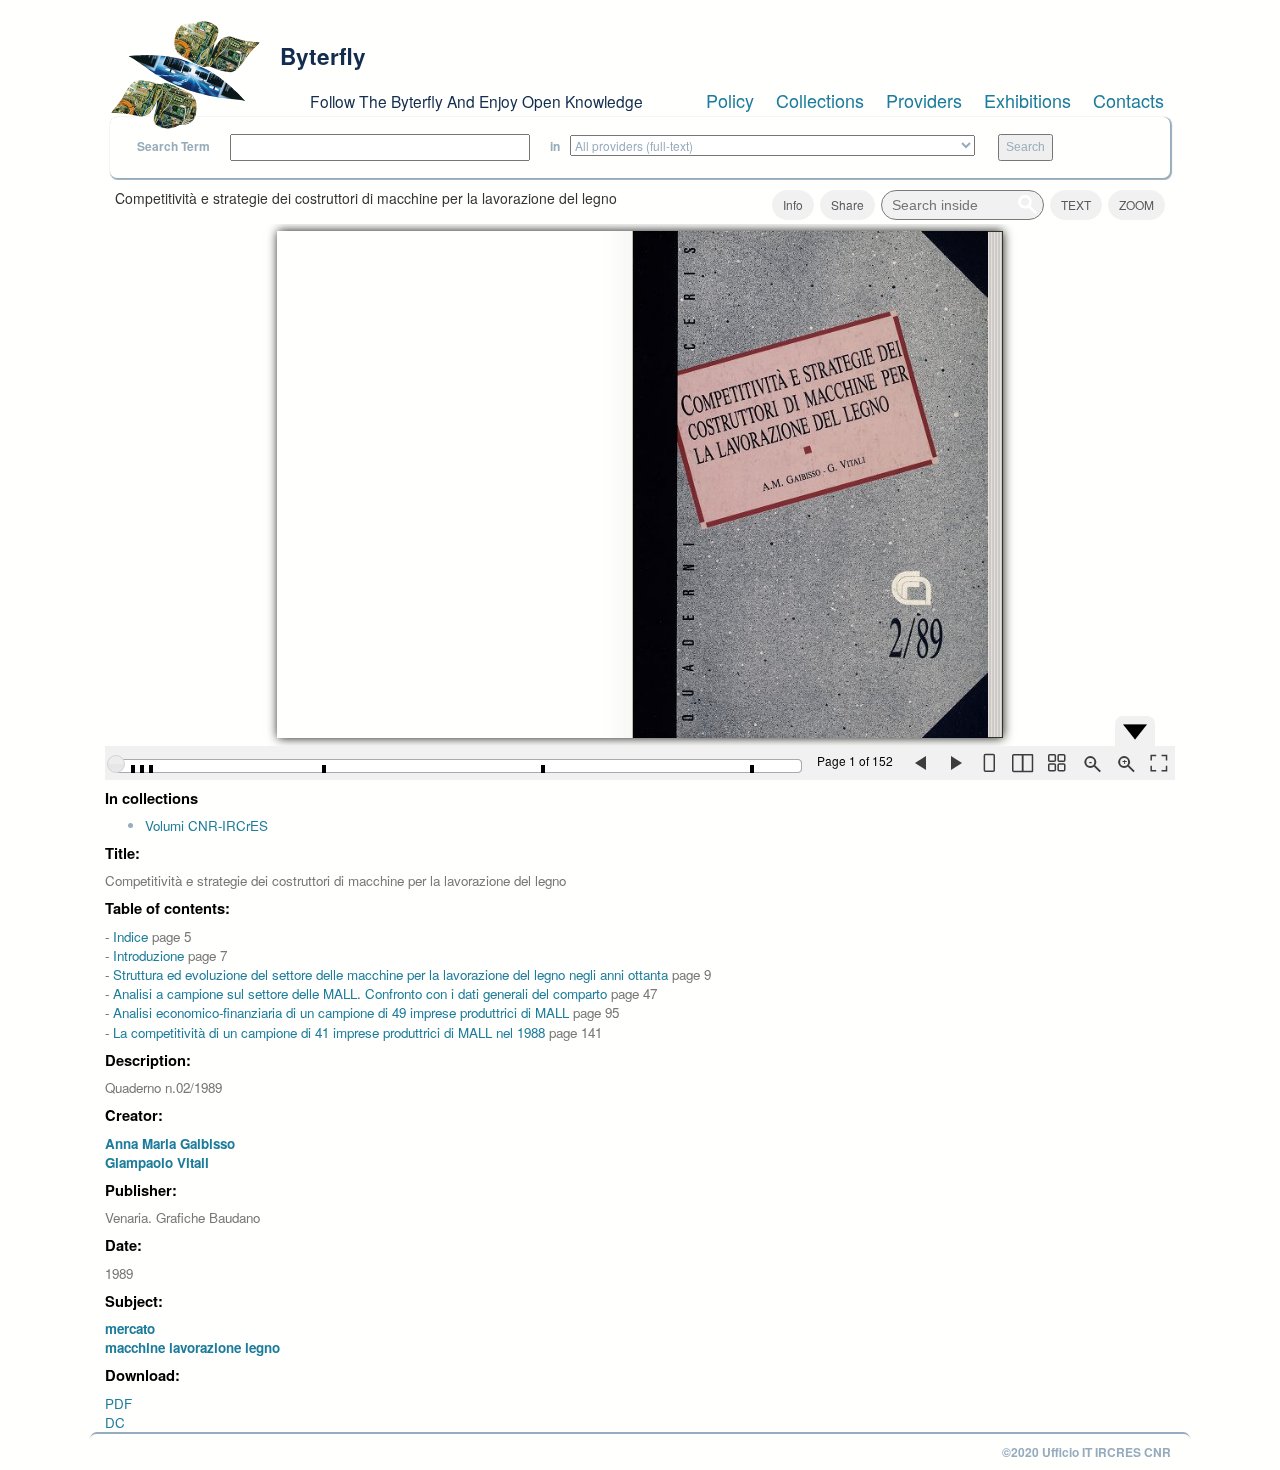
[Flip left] (920, 763)
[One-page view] (988, 763)
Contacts (1128, 100)
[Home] (185, 75)
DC (115, 1422)
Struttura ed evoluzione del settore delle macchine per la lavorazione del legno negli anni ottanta (390, 974)
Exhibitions (1027, 100)
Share (847, 204)
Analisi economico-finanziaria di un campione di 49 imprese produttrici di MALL (341, 1012)
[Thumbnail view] (1056, 763)
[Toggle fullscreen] (1158, 763)
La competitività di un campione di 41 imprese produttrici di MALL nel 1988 (329, 1032)
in (555, 146)
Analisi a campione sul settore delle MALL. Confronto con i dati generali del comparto (360, 993)
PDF (118, 1403)
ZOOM (1136, 204)
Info (793, 204)
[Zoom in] (1124, 763)
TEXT (1076, 204)
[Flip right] (954, 763)
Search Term (173, 146)
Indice (130, 936)
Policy (730, 100)
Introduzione (148, 955)
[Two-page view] (1022, 763)
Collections (820, 100)
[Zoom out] (1090, 763)
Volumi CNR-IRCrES (206, 825)
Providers (924, 100)
